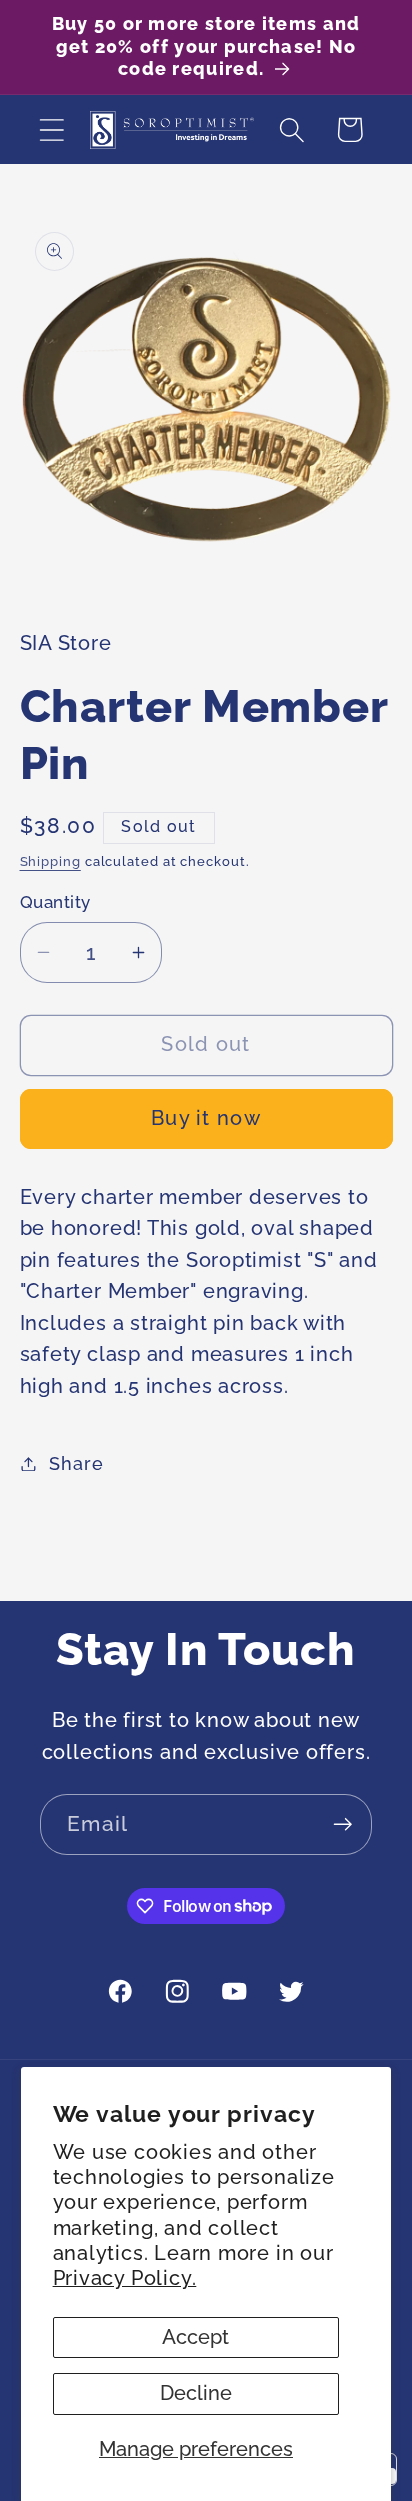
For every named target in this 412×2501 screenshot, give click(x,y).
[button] (51, 129)
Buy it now (206, 1118)
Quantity (55, 902)
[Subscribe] (342, 1824)
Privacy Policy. (125, 2278)
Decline (196, 2393)
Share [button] (76, 1463)
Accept (195, 2337)
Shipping (50, 861)
